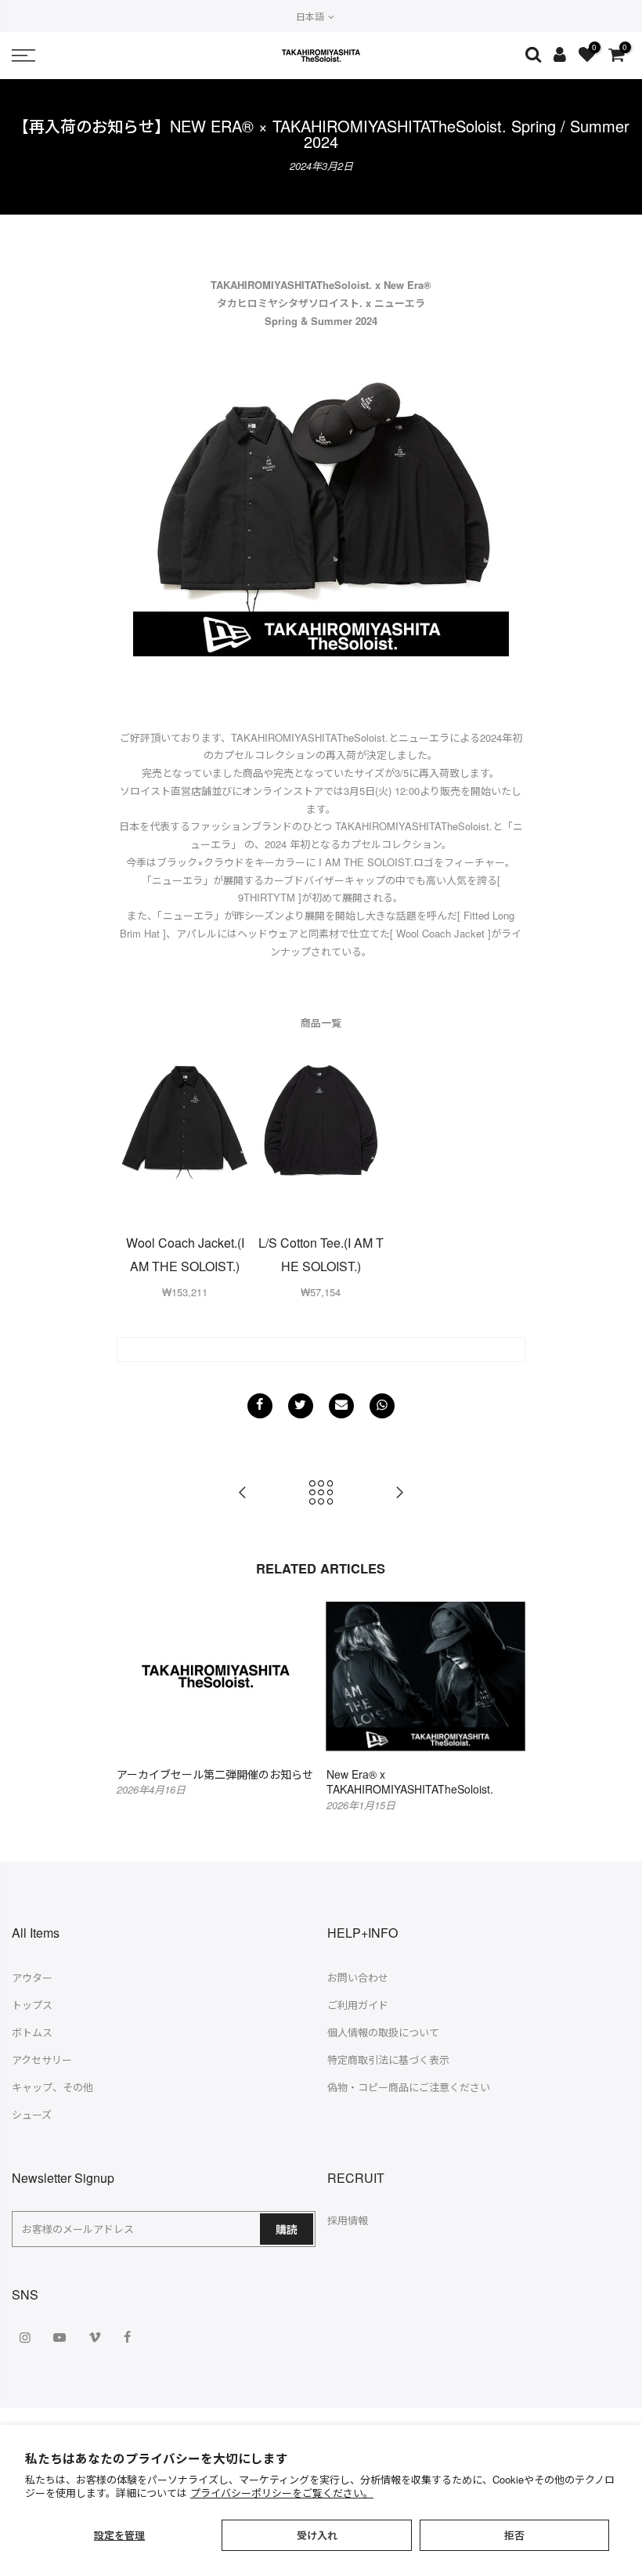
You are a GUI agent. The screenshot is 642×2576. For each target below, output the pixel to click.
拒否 (514, 2535)
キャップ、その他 (52, 2087)
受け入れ (317, 2535)
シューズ (32, 2114)
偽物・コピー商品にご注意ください (409, 2087)
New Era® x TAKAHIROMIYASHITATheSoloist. (410, 1782)
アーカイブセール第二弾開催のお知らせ (215, 1774)
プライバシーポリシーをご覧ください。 (282, 2493)
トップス (32, 2005)
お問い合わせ (358, 1977)
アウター (32, 1977)
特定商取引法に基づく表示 (388, 2059)
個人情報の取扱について (383, 2032)
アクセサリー (42, 2059)
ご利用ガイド (358, 2005)
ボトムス (32, 2032)
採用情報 (348, 2220)
